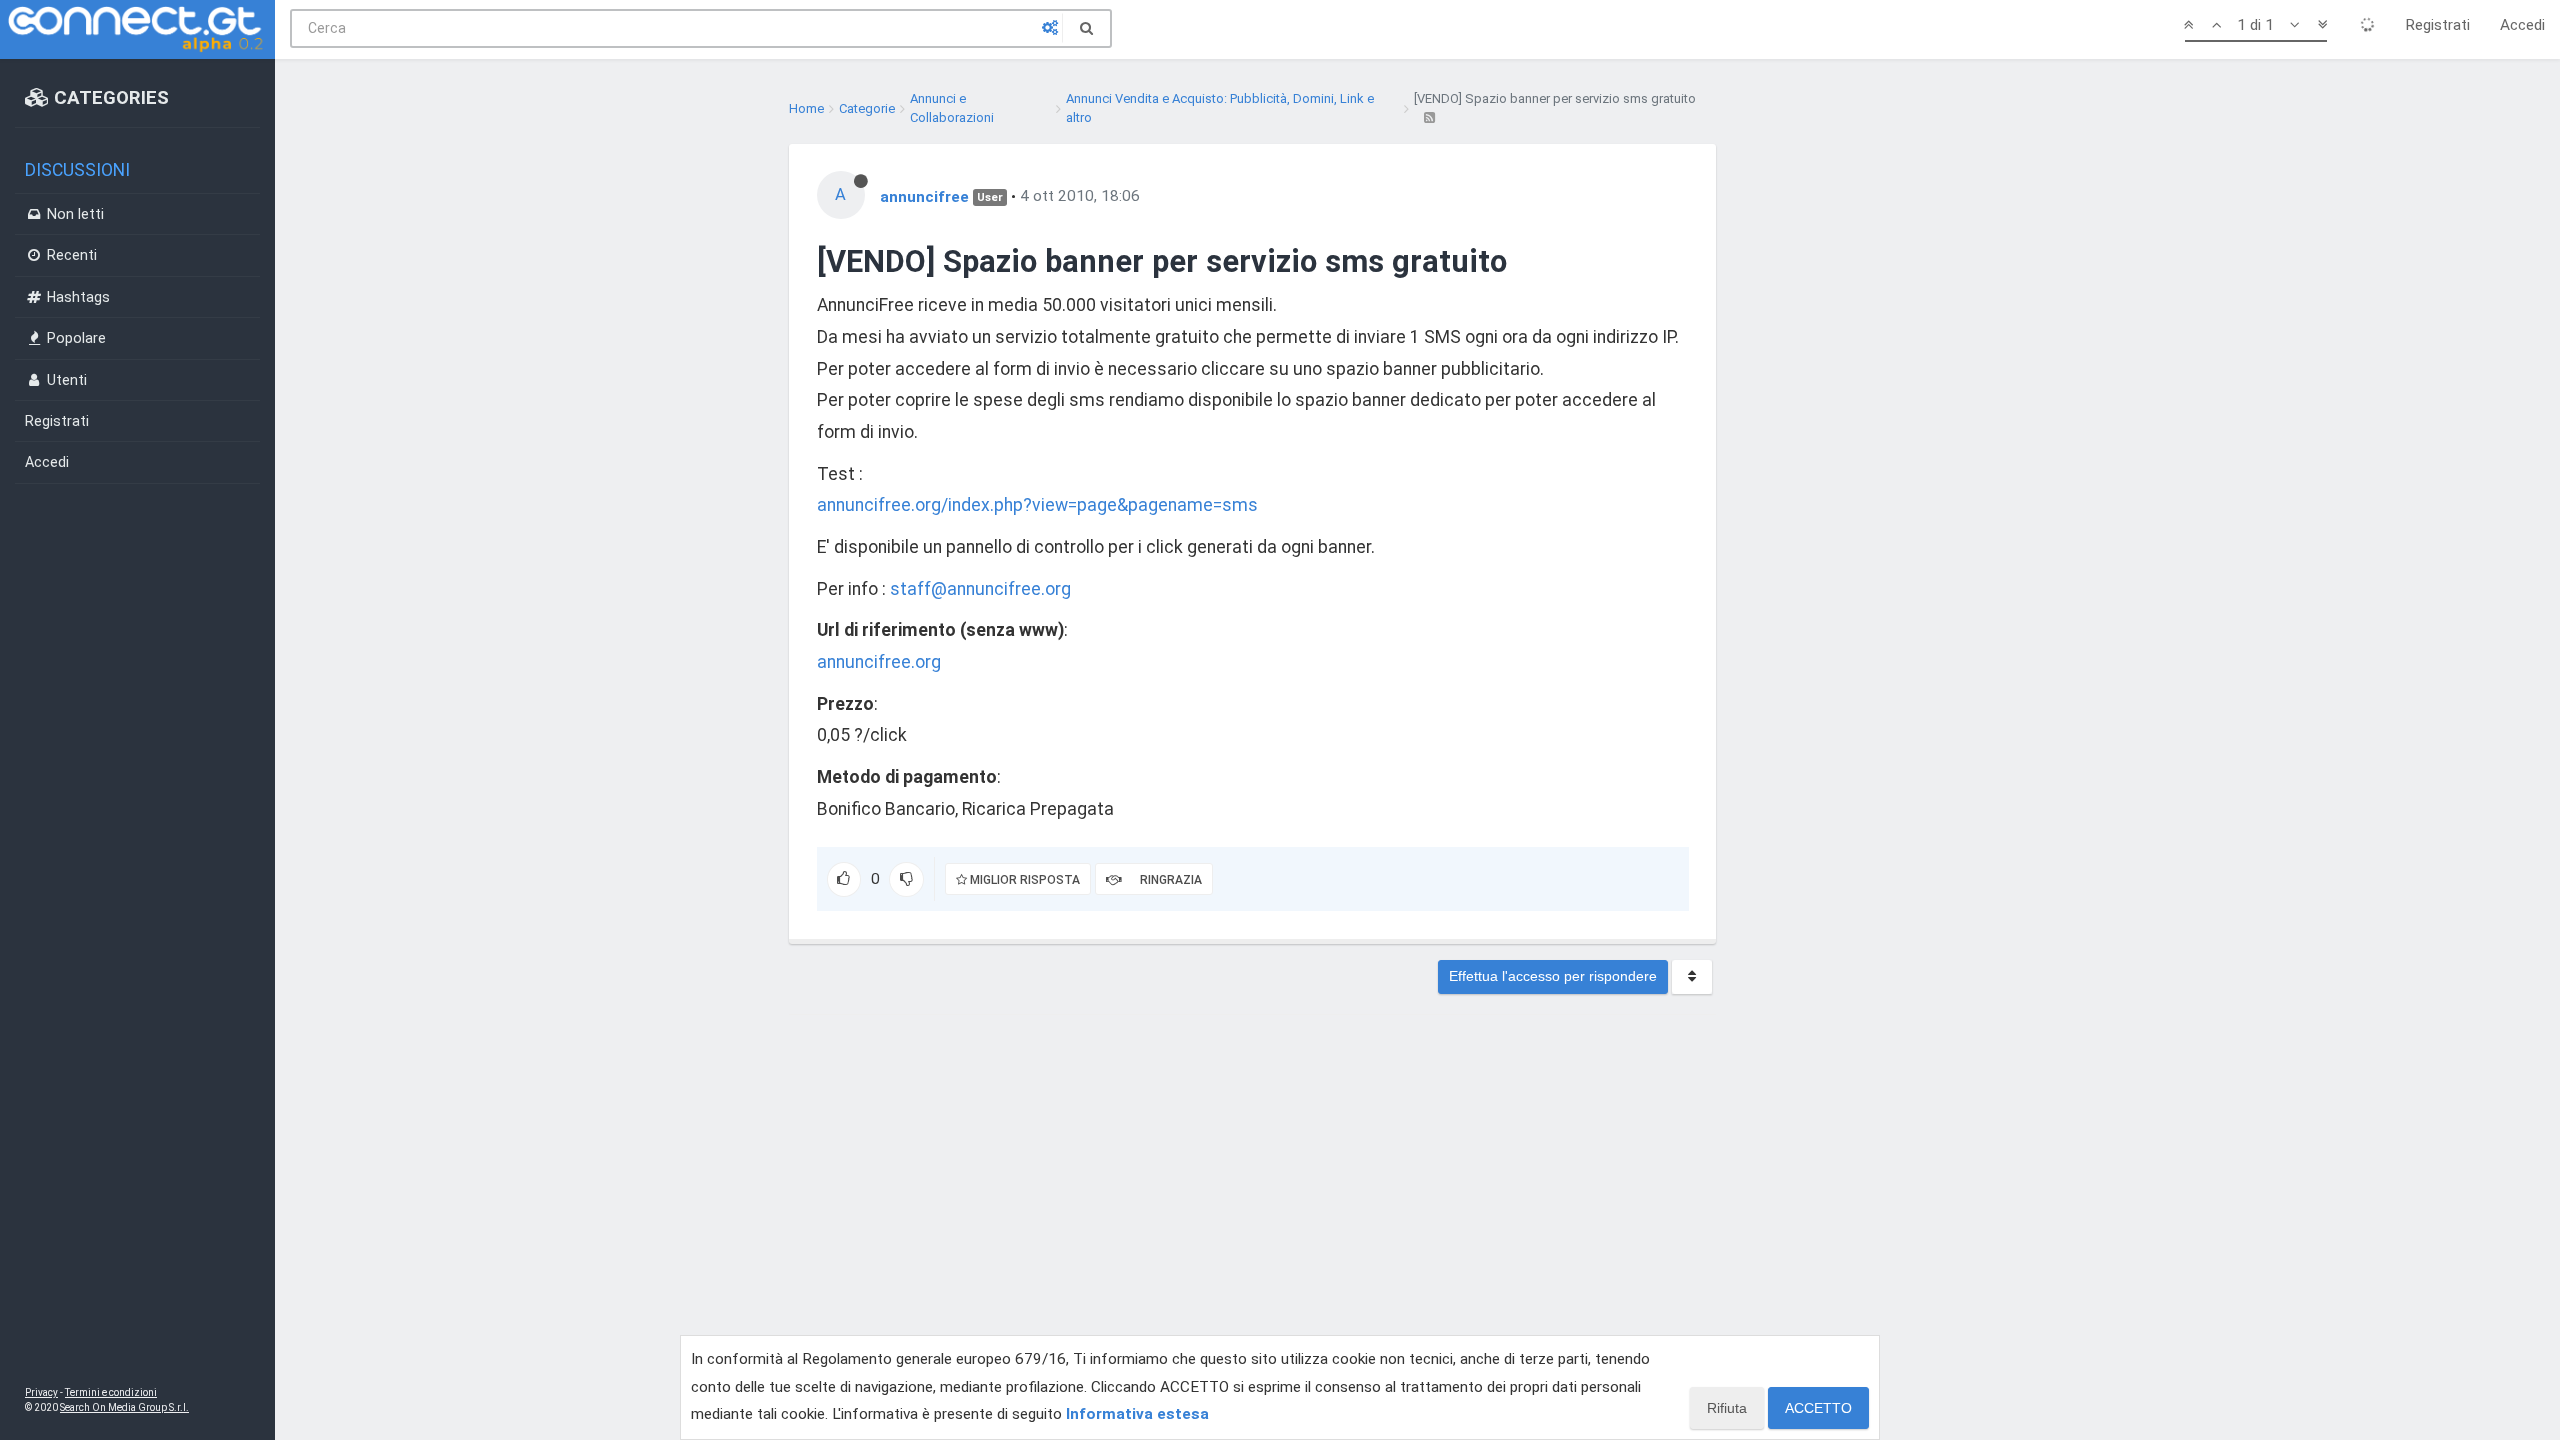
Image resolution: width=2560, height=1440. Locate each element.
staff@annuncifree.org (980, 589)
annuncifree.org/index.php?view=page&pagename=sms (1037, 505)
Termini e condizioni (111, 1392)
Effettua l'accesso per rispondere (1553, 976)
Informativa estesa (1137, 1414)
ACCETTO (1818, 1408)
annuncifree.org (879, 662)
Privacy (41, 1392)
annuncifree (924, 196)
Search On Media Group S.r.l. (124, 1407)
